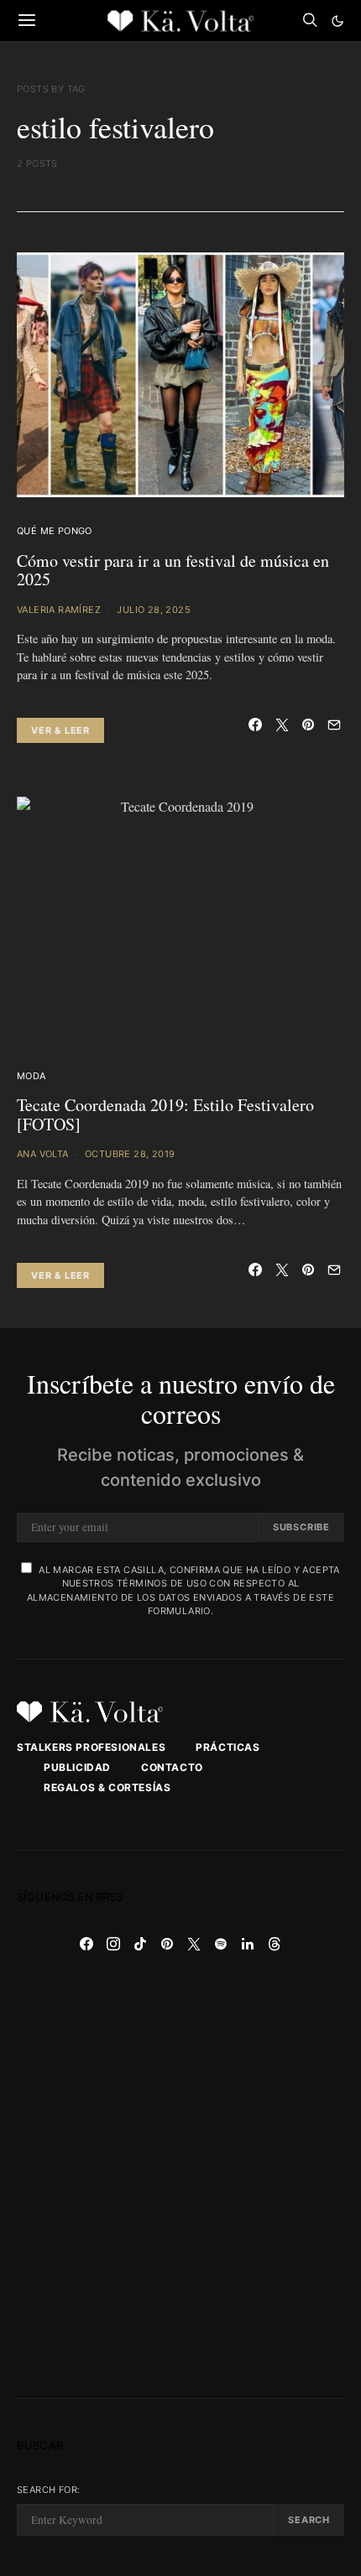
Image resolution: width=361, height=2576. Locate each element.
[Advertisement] (180, 2178)
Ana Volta (43, 1154)
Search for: (48, 2490)
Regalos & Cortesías (107, 1787)
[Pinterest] (167, 1944)
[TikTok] (140, 1944)
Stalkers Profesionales (91, 1747)
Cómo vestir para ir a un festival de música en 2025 (173, 570)
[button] (337, 21)
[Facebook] (86, 1944)
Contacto (172, 1767)
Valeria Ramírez (59, 610)
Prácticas (228, 1747)
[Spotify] (221, 1944)
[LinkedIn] (248, 1944)
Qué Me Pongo (55, 531)
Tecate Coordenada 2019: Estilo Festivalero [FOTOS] (165, 1114)
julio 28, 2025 (154, 610)
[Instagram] (113, 1944)
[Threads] (275, 1944)
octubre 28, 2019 (130, 1154)
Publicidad (77, 1767)
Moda (31, 1076)
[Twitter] (194, 1944)
